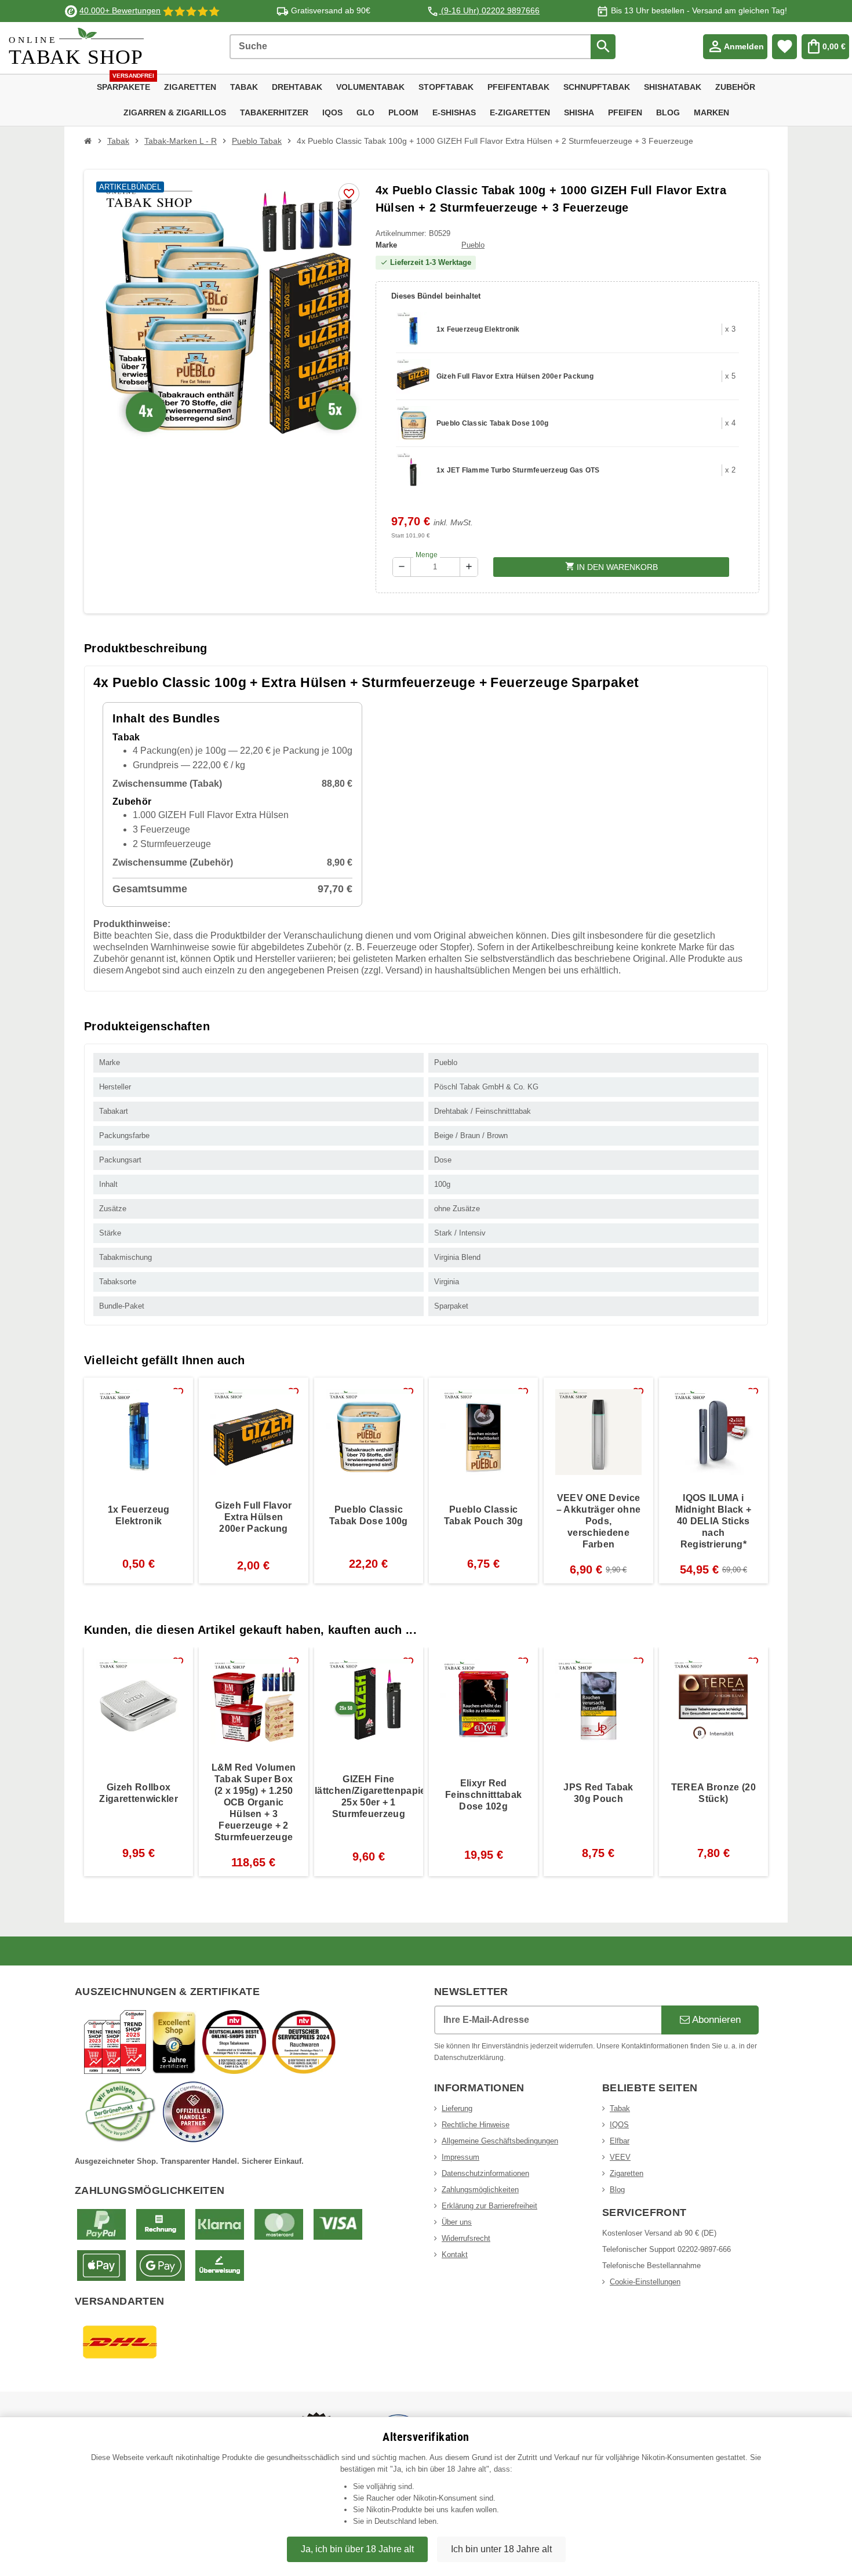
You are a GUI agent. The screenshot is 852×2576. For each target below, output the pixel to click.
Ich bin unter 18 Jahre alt (501, 2549)
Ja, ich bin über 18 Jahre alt (357, 2549)
